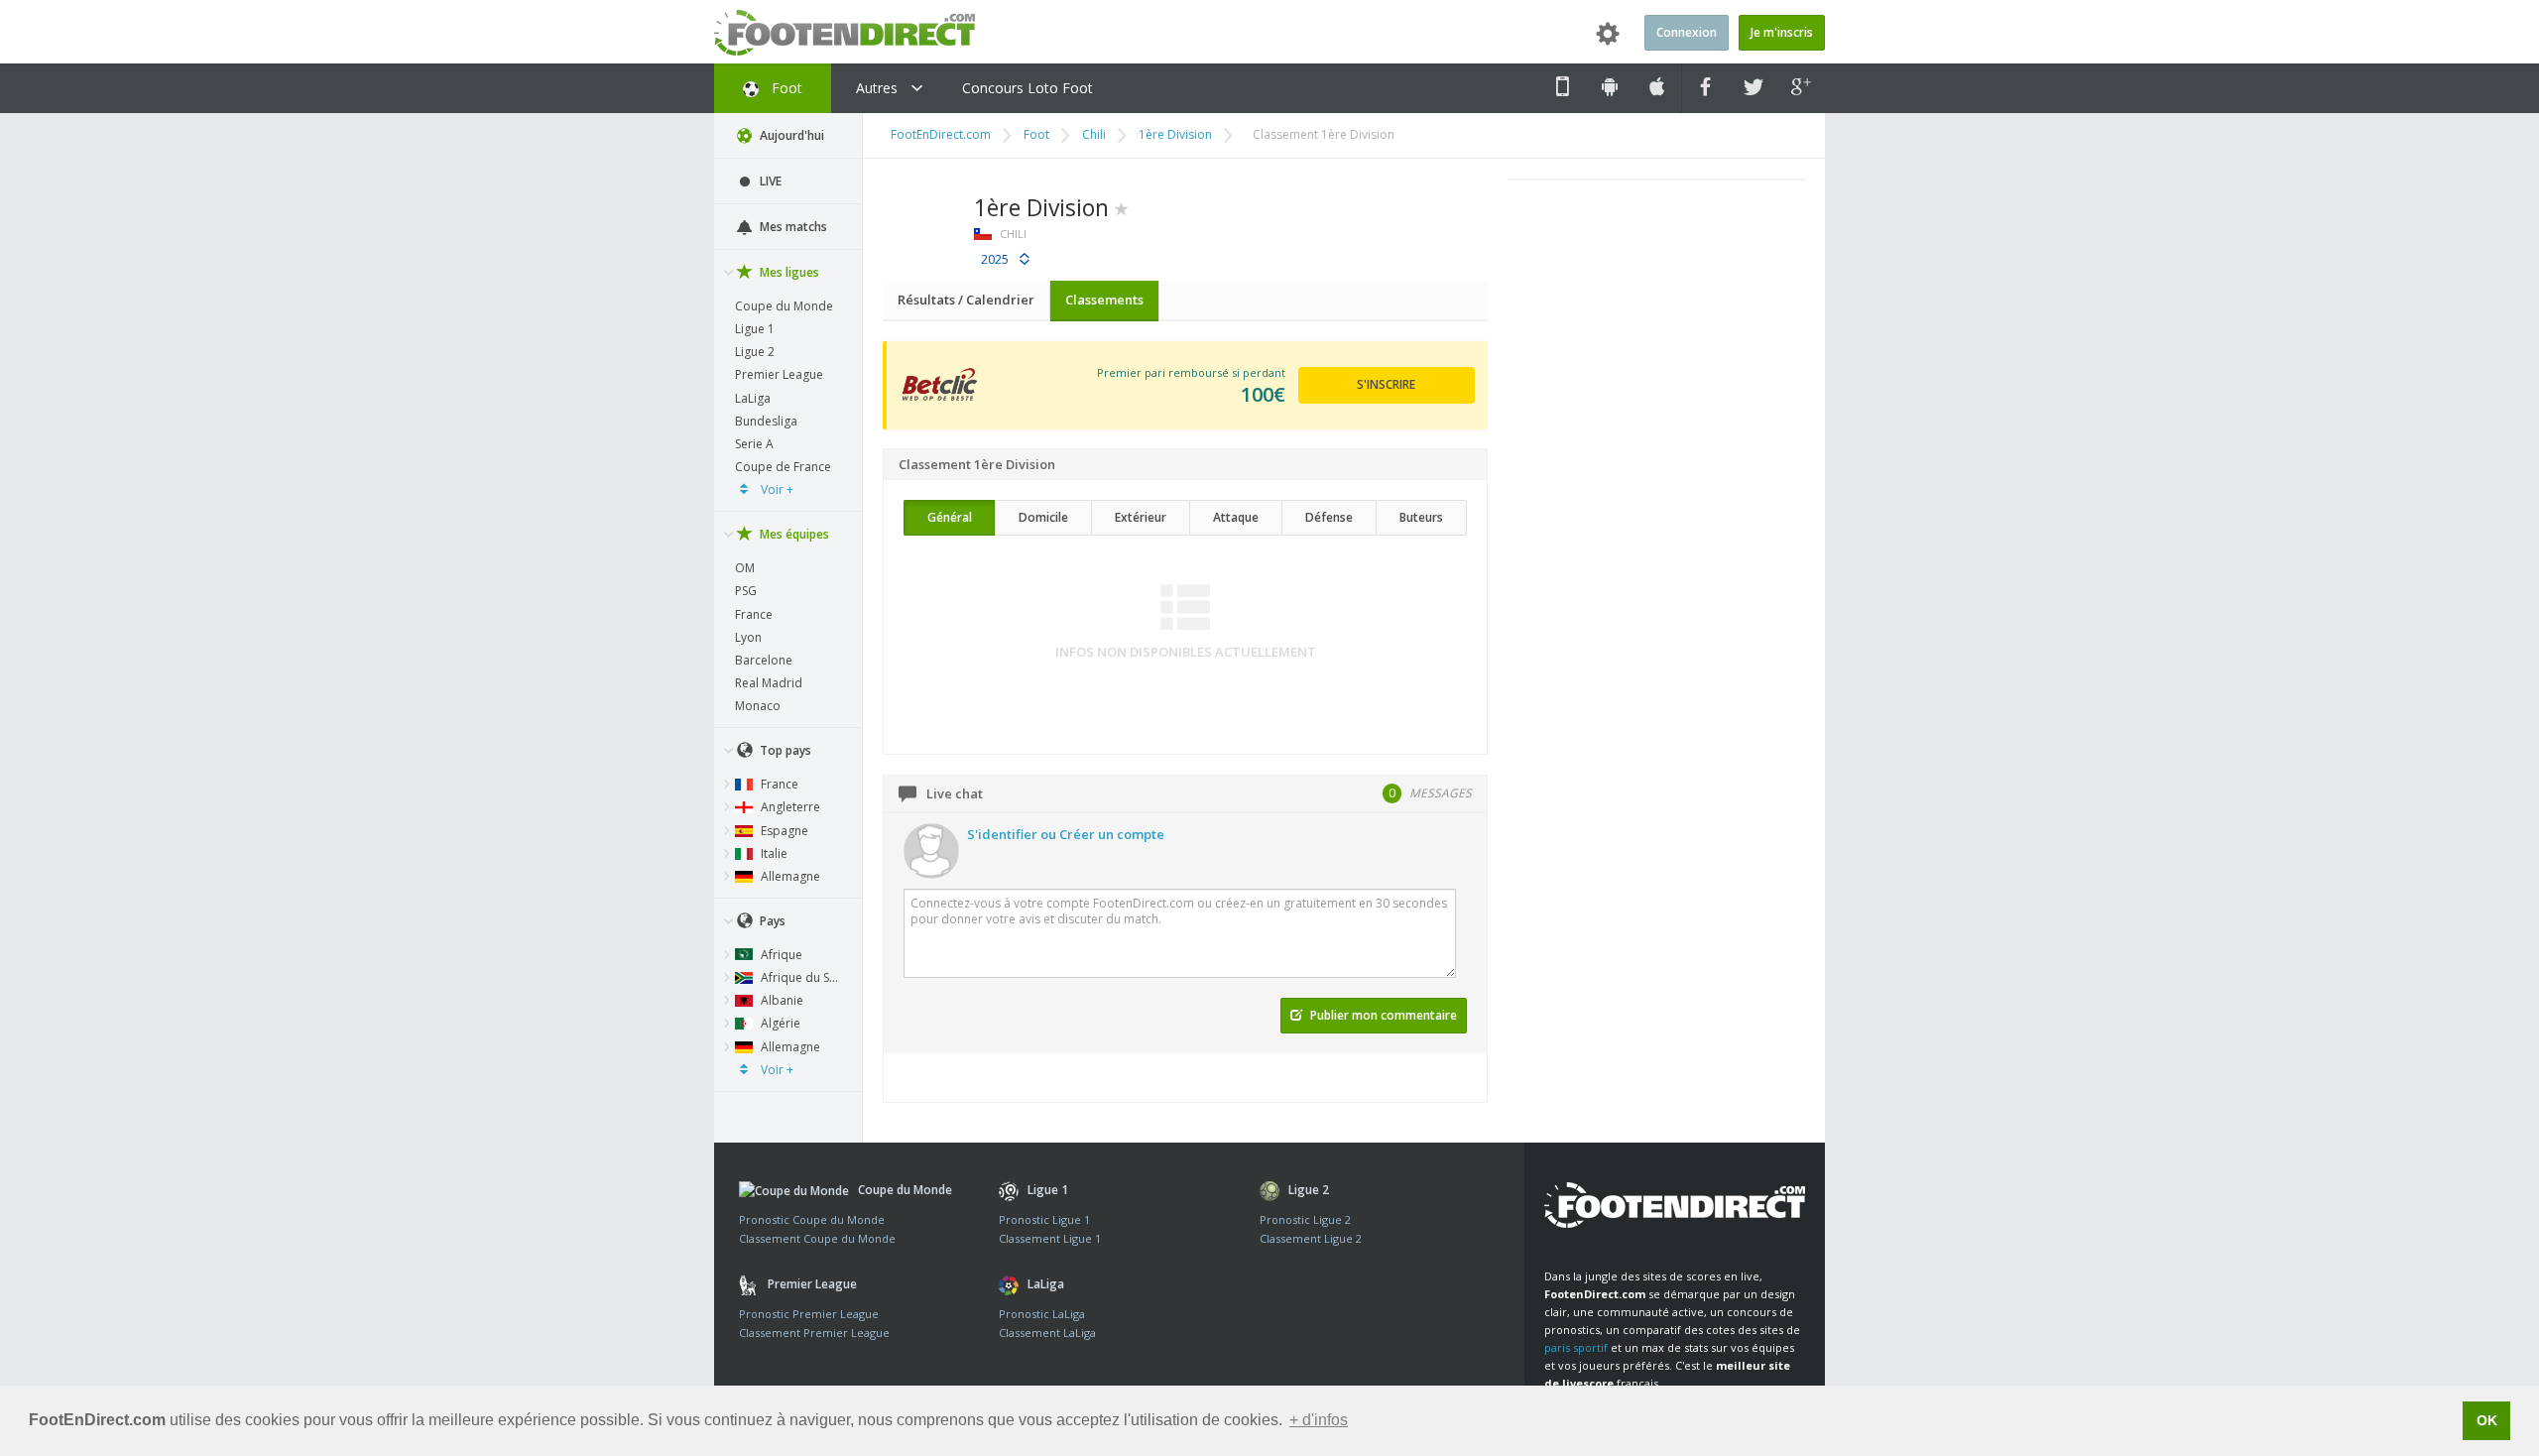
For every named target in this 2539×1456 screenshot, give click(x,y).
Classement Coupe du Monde (817, 1238)
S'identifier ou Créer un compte (1066, 834)
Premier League (779, 374)
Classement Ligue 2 (1311, 1238)
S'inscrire (1386, 384)
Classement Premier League (814, 1333)
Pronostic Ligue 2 (1305, 1219)
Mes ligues (788, 272)
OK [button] (2487, 1420)
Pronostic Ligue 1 (1044, 1219)
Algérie (779, 1023)
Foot (785, 88)
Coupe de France (783, 467)
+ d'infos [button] (1319, 1420)
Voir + (776, 489)
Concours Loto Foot (1028, 88)
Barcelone (764, 660)
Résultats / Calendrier (966, 300)
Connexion (1687, 32)
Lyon (748, 637)
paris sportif (1576, 1347)
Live (769, 181)
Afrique (780, 955)
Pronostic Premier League (809, 1314)
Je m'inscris (1782, 32)
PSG (746, 591)
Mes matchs (792, 227)
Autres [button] (879, 88)
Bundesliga (766, 421)
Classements (1104, 300)
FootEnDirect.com (941, 134)
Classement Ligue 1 (1050, 1238)
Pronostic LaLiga (1042, 1314)
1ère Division (1175, 134)
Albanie (781, 1000)
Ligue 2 (755, 352)
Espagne (783, 831)
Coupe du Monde (784, 306)
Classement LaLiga (1047, 1333)
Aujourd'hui (790, 135)
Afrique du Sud (801, 977)
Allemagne (789, 876)
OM (745, 568)
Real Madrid (769, 683)
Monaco (758, 706)
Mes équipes (793, 534)
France (754, 614)
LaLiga (753, 398)
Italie (773, 853)
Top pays (784, 750)
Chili (1094, 134)
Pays (771, 921)
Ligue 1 (755, 329)
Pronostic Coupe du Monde (812, 1219)
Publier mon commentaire (1382, 1015)
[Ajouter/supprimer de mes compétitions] (1122, 207)
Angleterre (789, 807)
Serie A (754, 444)
